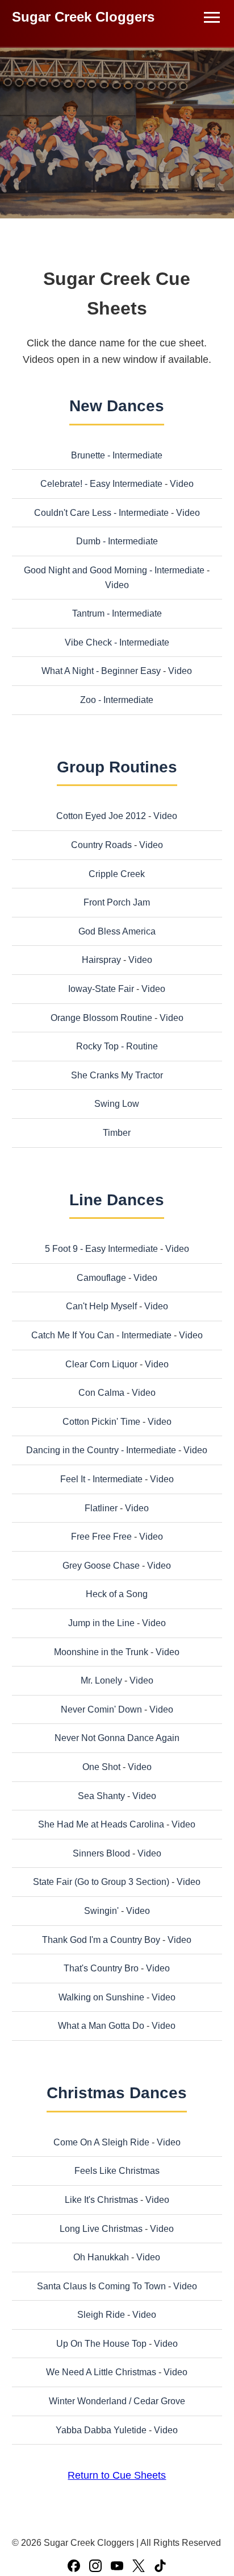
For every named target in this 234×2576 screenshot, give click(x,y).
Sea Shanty (101, 1796)
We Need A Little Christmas (101, 2372)
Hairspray (101, 960)
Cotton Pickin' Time (101, 1422)
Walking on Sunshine (101, 1997)
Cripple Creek (117, 874)
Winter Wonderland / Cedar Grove (117, 2401)
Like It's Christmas (101, 2200)
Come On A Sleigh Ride (101, 2142)
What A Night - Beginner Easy (101, 671)
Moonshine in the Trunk (101, 1652)
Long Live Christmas (101, 2229)
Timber (117, 1133)
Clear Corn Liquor (101, 1364)
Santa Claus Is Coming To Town (101, 2286)
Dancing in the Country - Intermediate (101, 1450)
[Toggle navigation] (212, 17)
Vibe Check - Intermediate (117, 642)
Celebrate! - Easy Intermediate (101, 484)
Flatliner (101, 1508)
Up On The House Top (101, 2344)
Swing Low (117, 1104)
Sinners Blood (101, 1853)
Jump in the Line (101, 1623)
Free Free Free (101, 1537)
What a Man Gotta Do (101, 2026)
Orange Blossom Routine (101, 1018)
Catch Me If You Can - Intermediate (101, 1335)
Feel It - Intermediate (101, 1479)
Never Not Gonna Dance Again (117, 1738)
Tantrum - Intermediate (117, 613)
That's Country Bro (101, 1968)
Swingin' (101, 1911)
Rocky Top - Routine (117, 1046)
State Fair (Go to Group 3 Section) (101, 1882)
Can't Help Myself (101, 1306)
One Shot (101, 1767)
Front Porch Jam (117, 902)
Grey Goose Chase (101, 1566)
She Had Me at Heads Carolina (101, 1824)
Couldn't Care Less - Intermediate (101, 513)
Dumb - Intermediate (117, 541)
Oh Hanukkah (101, 2257)
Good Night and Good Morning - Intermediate (114, 570)
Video (182, 484)
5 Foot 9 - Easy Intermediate (101, 1249)
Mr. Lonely (101, 1680)
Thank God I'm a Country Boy (101, 1940)
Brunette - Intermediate (117, 455)
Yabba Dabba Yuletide (101, 2430)
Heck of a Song (117, 1594)
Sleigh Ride (101, 2315)
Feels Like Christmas (117, 2171)
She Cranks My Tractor (117, 1075)
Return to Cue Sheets (117, 2475)
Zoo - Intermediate (117, 700)
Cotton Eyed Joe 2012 (101, 816)
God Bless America (117, 931)
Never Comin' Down (101, 1709)
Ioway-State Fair (101, 989)
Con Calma (101, 1393)
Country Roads (101, 845)
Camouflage (101, 1278)
